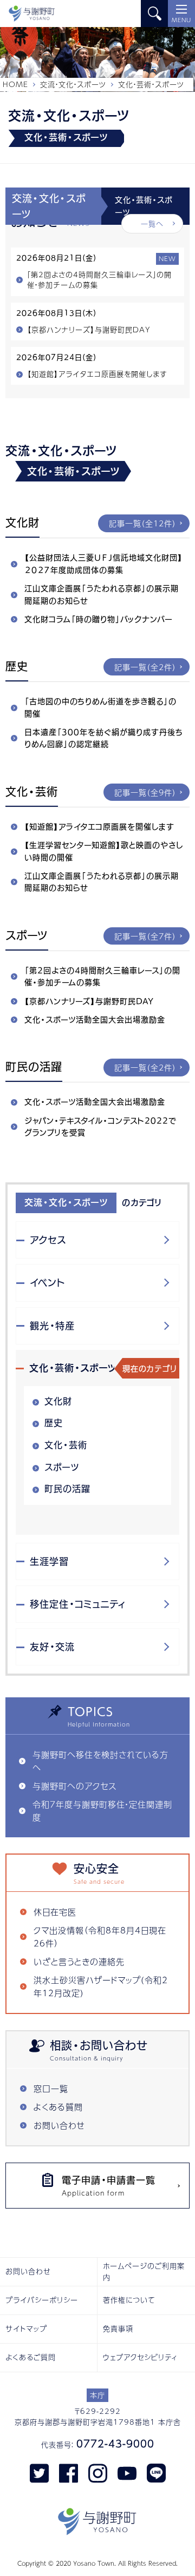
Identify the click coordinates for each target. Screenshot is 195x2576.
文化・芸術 (66, 1445)
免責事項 (118, 2329)
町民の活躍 (67, 1489)
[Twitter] (39, 2473)
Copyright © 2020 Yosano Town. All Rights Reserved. (97, 2563)
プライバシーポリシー (42, 2300)
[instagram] (98, 2473)
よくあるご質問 (31, 2357)
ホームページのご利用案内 (144, 2271)
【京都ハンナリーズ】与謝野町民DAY (89, 1001)
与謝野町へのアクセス (74, 1786)
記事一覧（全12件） (142, 523)
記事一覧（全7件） (145, 936)
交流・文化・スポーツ (73, 84)
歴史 (54, 1423)
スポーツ (62, 1467)
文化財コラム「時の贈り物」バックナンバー (98, 619)
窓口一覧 (51, 2088)
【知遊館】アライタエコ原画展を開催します (99, 827)
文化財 (58, 1401)
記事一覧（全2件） (145, 667)
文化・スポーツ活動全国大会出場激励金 (95, 1020)
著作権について (129, 2300)
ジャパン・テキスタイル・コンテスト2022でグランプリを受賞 (100, 1127)
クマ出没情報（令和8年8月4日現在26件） (100, 1936)
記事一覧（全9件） (145, 792)
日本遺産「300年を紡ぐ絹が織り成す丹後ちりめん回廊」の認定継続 (104, 738)
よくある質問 (58, 2107)
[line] (156, 2473)
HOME (15, 84)
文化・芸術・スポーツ (73, 1368)
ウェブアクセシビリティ (140, 2357)
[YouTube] (127, 2473)
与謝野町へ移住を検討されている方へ (100, 1761)
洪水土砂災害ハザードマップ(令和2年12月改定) (101, 1986)
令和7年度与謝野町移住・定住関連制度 (102, 1811)
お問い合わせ (59, 2125)
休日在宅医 (55, 1912)
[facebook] (69, 2473)
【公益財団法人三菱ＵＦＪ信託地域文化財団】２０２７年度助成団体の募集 (103, 564)
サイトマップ (26, 2329)
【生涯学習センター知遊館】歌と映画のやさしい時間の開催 (104, 851)
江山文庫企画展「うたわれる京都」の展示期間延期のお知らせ (102, 594)
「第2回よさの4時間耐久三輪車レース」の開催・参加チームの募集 (102, 976)
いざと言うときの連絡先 (79, 1961)
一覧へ (152, 224)
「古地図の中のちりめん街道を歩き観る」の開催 (100, 707)
